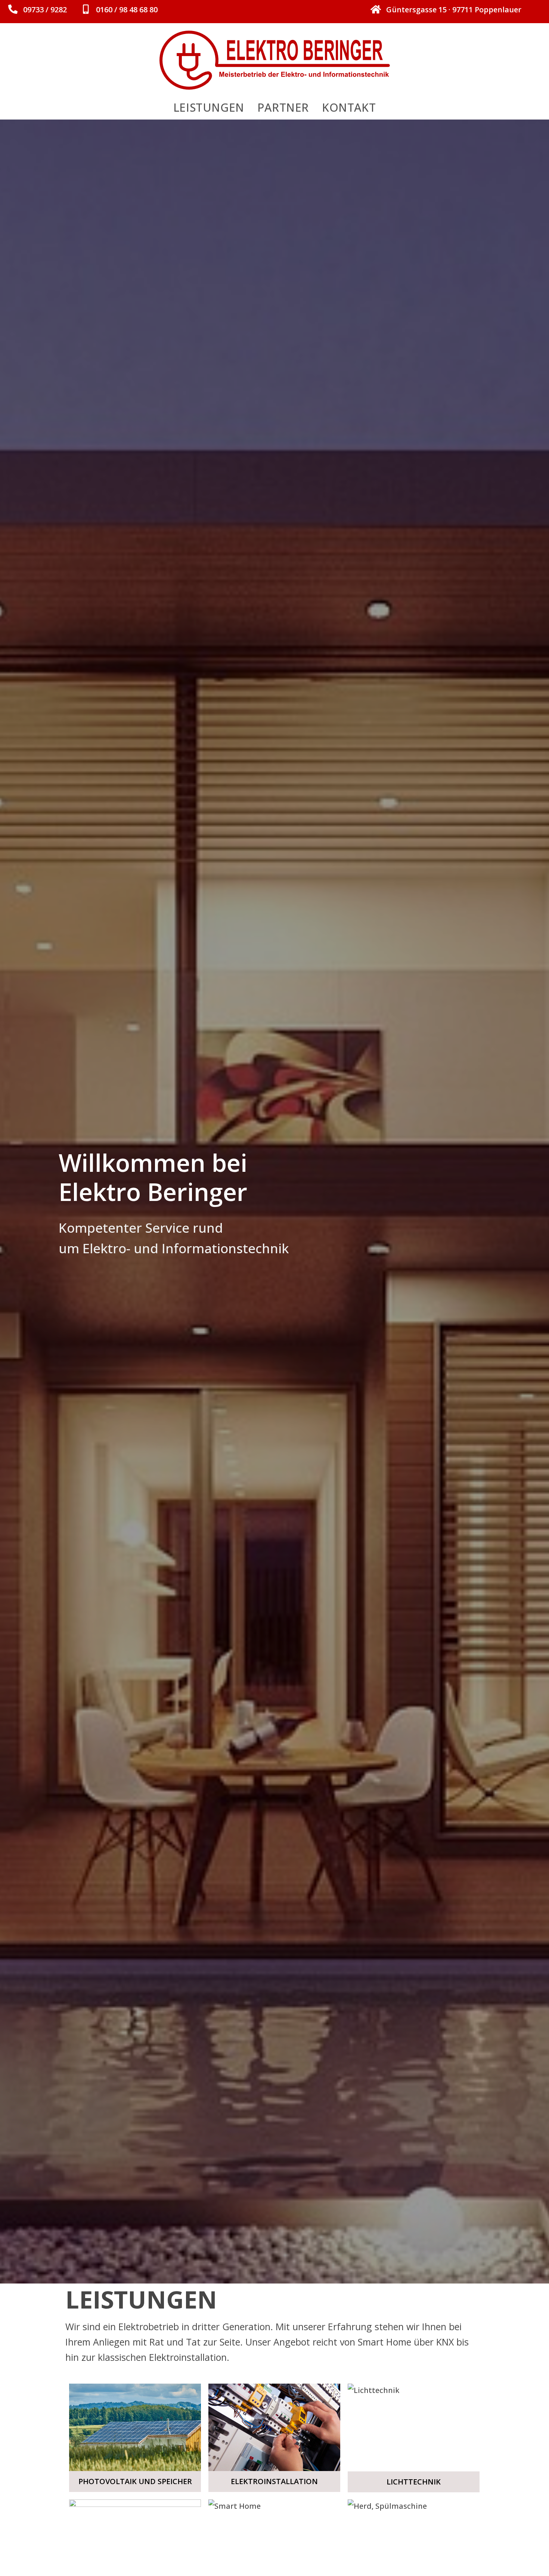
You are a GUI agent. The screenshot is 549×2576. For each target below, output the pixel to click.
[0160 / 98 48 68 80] (86, 9)
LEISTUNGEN (209, 107)
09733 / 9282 (45, 10)
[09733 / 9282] (13, 9)
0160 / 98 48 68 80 (127, 10)
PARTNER (283, 107)
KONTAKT (349, 107)
